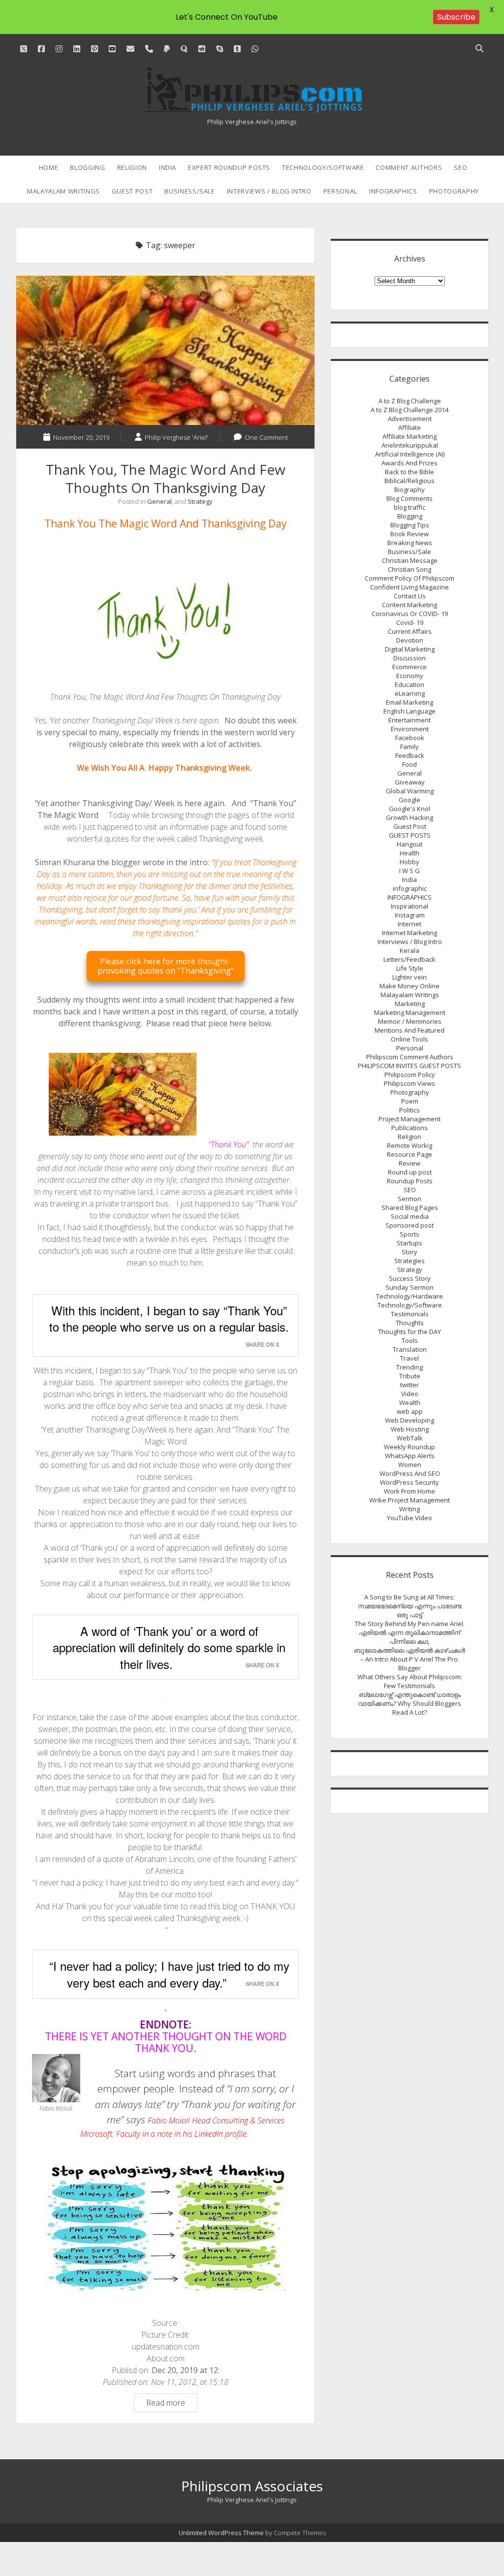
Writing (409, 1509)
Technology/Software (323, 167)
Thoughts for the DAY (409, 1332)
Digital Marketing (410, 649)
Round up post (410, 1172)
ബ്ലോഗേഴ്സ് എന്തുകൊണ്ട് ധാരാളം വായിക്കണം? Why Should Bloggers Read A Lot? (409, 1703)
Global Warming (410, 791)
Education (409, 685)
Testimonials (410, 1314)
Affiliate (409, 427)
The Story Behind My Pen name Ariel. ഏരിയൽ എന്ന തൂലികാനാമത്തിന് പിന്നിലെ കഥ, (410, 1632)
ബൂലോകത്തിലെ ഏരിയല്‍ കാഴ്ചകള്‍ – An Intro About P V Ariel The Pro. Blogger (409, 1659)
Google (409, 800)
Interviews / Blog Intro (269, 191)
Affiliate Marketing (409, 436)
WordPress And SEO (410, 1473)
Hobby (409, 862)
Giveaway (410, 782)
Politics (409, 1110)
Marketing (410, 1004)
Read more (172, 2404)
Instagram (410, 915)
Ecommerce (409, 667)
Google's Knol (409, 809)
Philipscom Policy (410, 1075)
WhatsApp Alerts (410, 1456)
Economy (410, 676)
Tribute (410, 1376)
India (168, 167)
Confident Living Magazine (409, 587)
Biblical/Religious (409, 481)
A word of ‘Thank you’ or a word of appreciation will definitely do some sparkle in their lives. (169, 1647)
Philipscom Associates (252, 2486)
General (159, 501)
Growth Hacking (409, 817)
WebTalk (410, 1438)
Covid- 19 (410, 622)
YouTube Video (409, 1518)
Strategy (200, 501)
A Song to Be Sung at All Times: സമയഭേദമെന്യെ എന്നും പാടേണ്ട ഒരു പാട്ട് (410, 1606)
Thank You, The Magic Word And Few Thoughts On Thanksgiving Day (165, 350)
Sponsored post (409, 1225)
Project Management (409, 1119)
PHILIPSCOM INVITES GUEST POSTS (409, 1066)
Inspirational (409, 906)
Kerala (409, 950)
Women (410, 1465)
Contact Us (410, 596)
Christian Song (409, 569)
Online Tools (409, 1039)
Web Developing (409, 1420)
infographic (410, 888)
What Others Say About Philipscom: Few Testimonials (410, 1681)
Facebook (410, 738)
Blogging (87, 167)
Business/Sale (189, 191)
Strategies (409, 1261)
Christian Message (410, 560)
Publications (409, 1128)
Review (409, 1163)
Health (409, 853)
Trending (409, 1367)
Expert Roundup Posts (229, 167)
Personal (340, 191)
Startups (409, 1243)
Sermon (409, 1199)
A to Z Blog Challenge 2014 (409, 410)
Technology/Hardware (409, 1296)
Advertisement (410, 419)
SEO (460, 167)
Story (409, 1252)
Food (409, 764)
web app (410, 1411)
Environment (410, 729)
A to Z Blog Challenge (410, 401)
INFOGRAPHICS (393, 191)
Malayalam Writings (63, 191)
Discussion (409, 658)
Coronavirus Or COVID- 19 (410, 614)
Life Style (410, 968)
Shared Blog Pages (410, 1207)
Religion (132, 167)
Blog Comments (409, 498)
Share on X (262, 1344)
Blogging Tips (410, 525)
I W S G (409, 871)
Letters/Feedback (409, 959)
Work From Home (409, 1491)
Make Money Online (409, 986)
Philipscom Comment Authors (410, 1057)
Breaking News (410, 543)
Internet (409, 924)
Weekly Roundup (409, 1447)
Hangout (409, 844)
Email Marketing (409, 702)
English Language (409, 711)
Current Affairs (410, 631)
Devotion (410, 640)
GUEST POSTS (410, 835)
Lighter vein (409, 977)
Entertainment (409, 720)
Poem (410, 1101)
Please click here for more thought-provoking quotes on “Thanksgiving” (166, 966)
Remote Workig (409, 1145)
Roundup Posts (410, 1181)
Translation (410, 1349)
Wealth (410, 1402)
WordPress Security (409, 1482)
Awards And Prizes (409, 463)
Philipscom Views (409, 1083)
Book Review (409, 534)
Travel (409, 1358)
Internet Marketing (409, 933)
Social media (410, 1216)
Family (409, 747)
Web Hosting (410, 1429)
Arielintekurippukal (410, 445)
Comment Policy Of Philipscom (409, 578)
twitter (409, 1385)
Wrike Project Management (409, 1500)
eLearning (410, 693)
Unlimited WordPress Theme (221, 2533)
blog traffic (409, 507)
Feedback (410, 755)
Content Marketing (409, 605)
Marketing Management (410, 1012)
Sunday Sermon (409, 1287)
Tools (410, 1340)
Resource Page (409, 1154)
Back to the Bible (409, 472)
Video (410, 1394)
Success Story (410, 1278)
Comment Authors (409, 167)
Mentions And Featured (409, 1030)
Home (49, 167)
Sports (409, 1234)
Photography (454, 191)
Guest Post (132, 191)
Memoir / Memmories (410, 1021)
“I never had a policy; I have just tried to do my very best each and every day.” (169, 1974)
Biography (409, 489)
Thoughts (410, 1323)
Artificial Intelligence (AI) (410, 454)
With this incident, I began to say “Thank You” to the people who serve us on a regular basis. (169, 1319)
